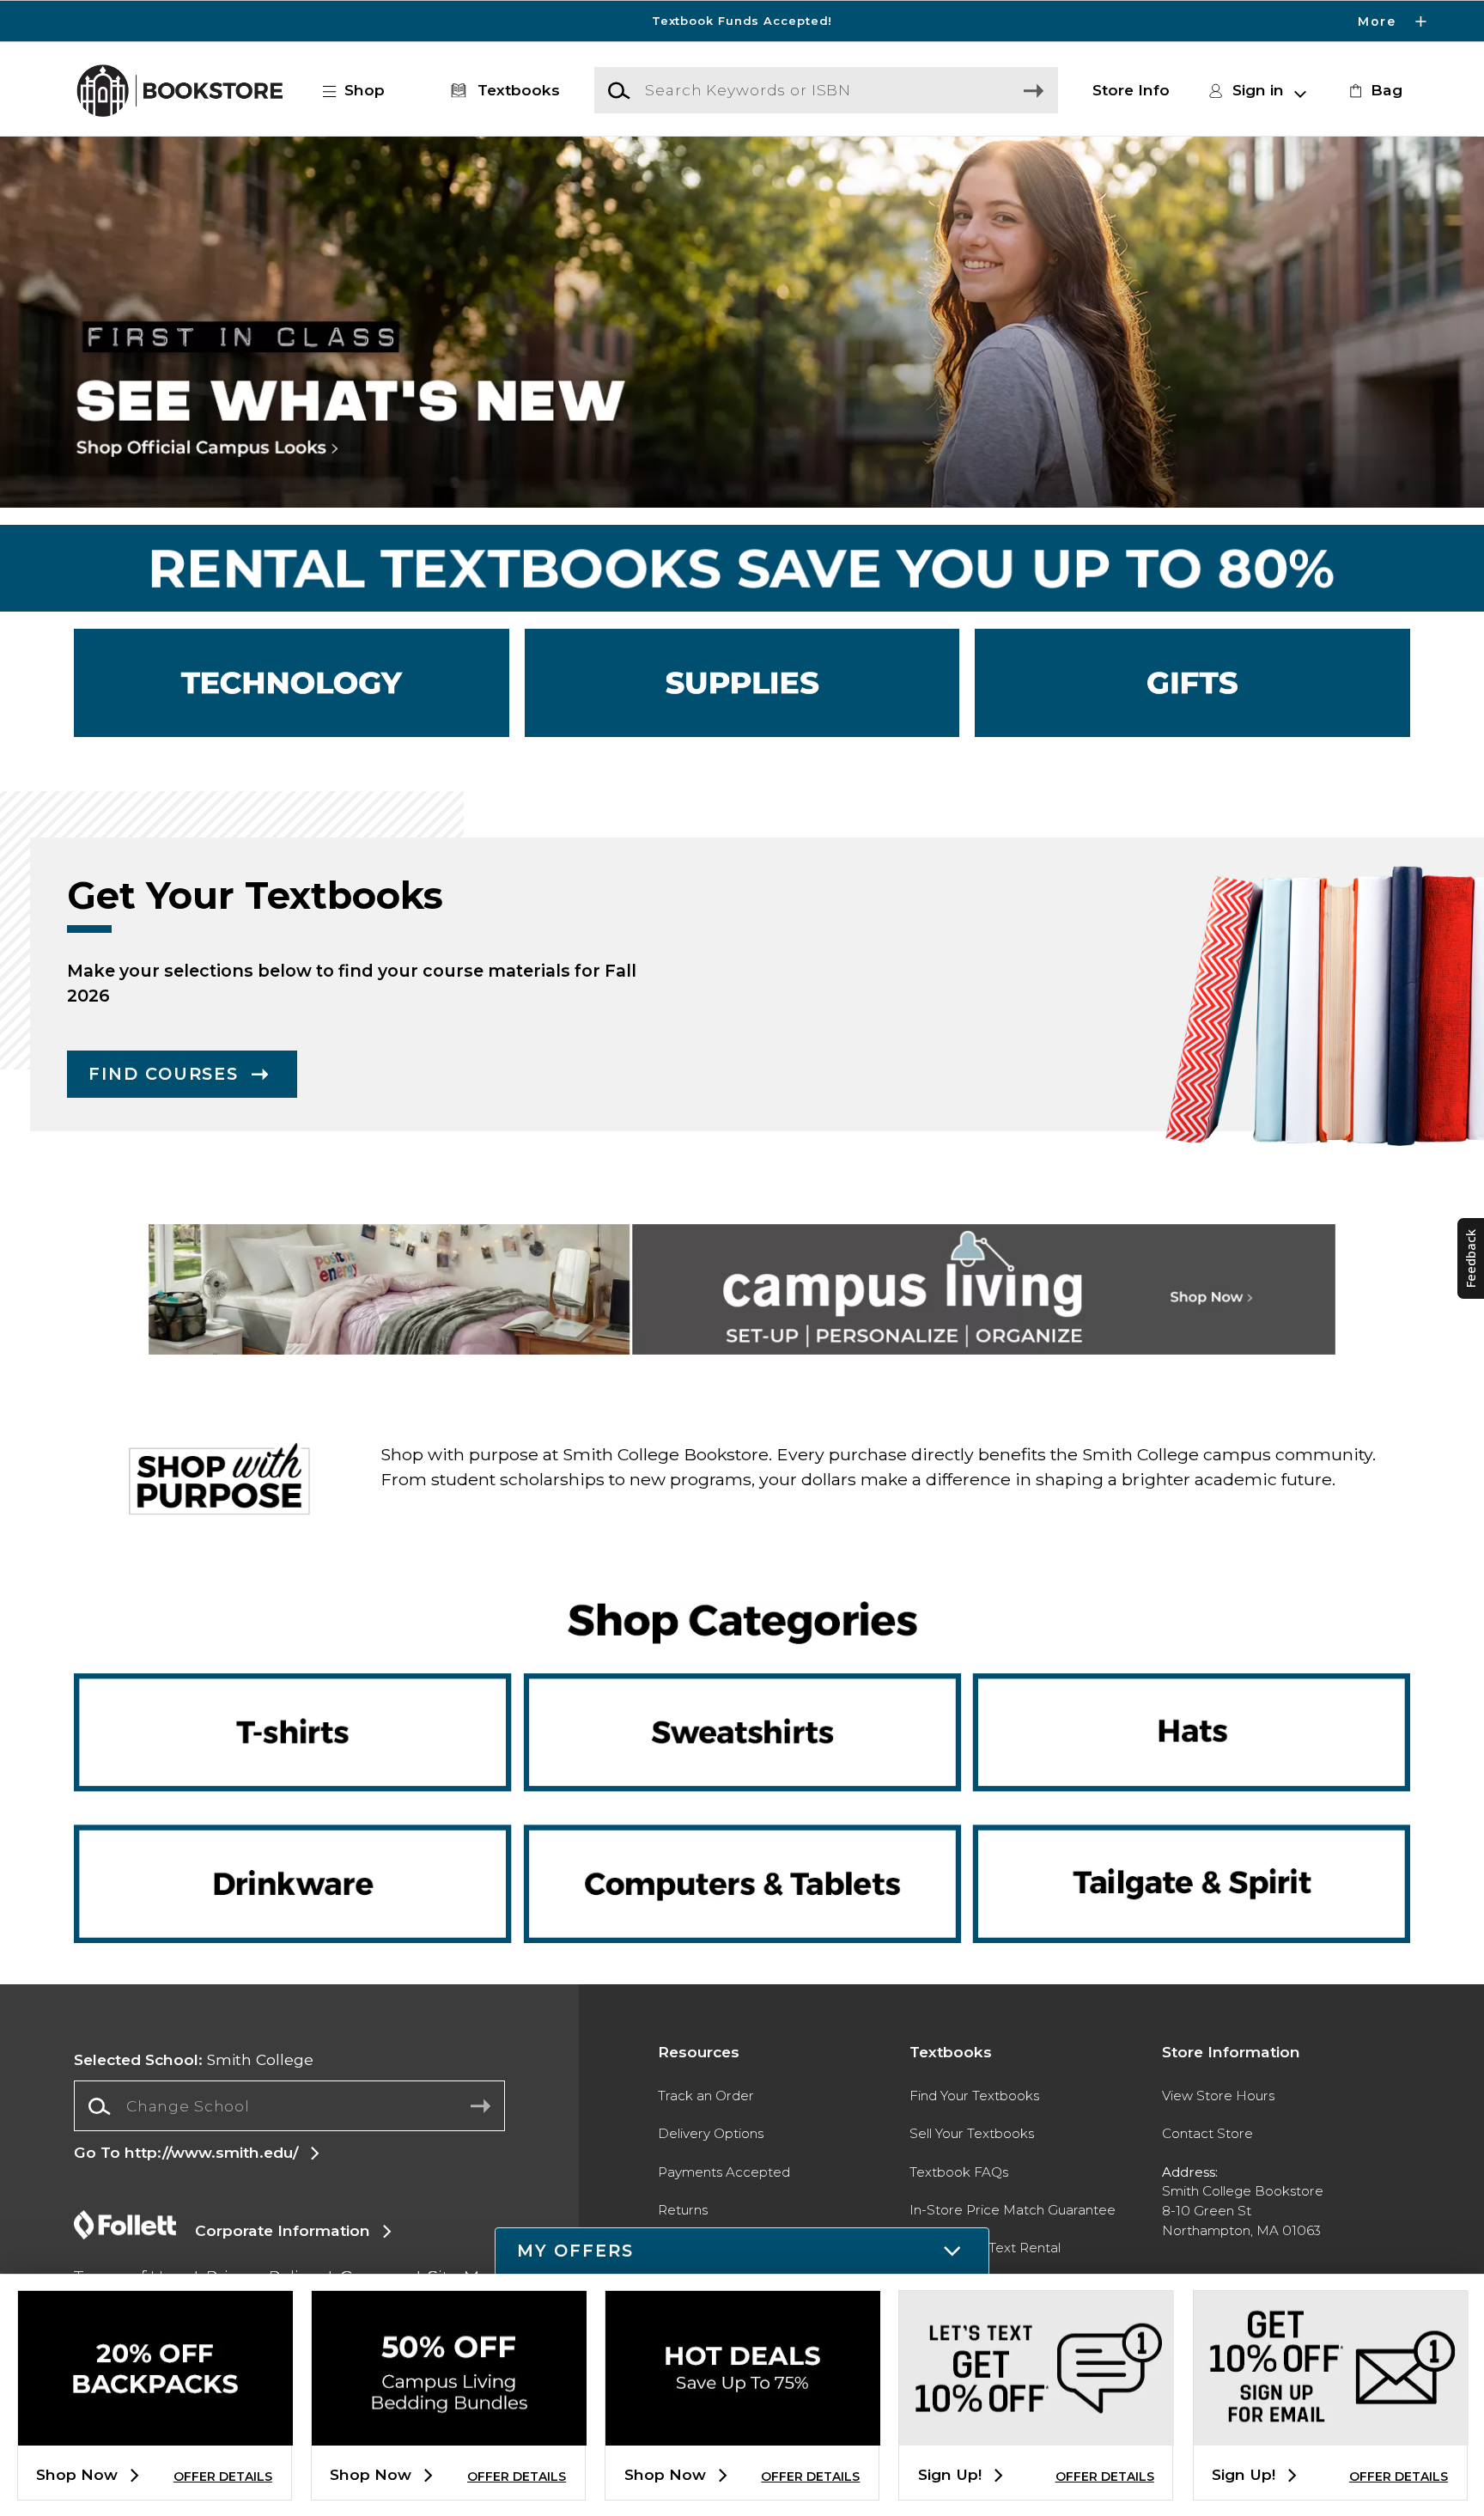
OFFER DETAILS (223, 2476)
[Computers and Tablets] (742, 1826)
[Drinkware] (305, 1826)
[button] (742, 21)
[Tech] (292, 683)
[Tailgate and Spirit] (1178, 1826)
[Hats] (1178, 1702)
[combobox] (289, 2106)
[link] (1373, 90)
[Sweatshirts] (742, 1702)
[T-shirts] (305, 1702)
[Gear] (1192, 683)
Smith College (194, 2059)
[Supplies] (742, 683)
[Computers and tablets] (742, 1873)
